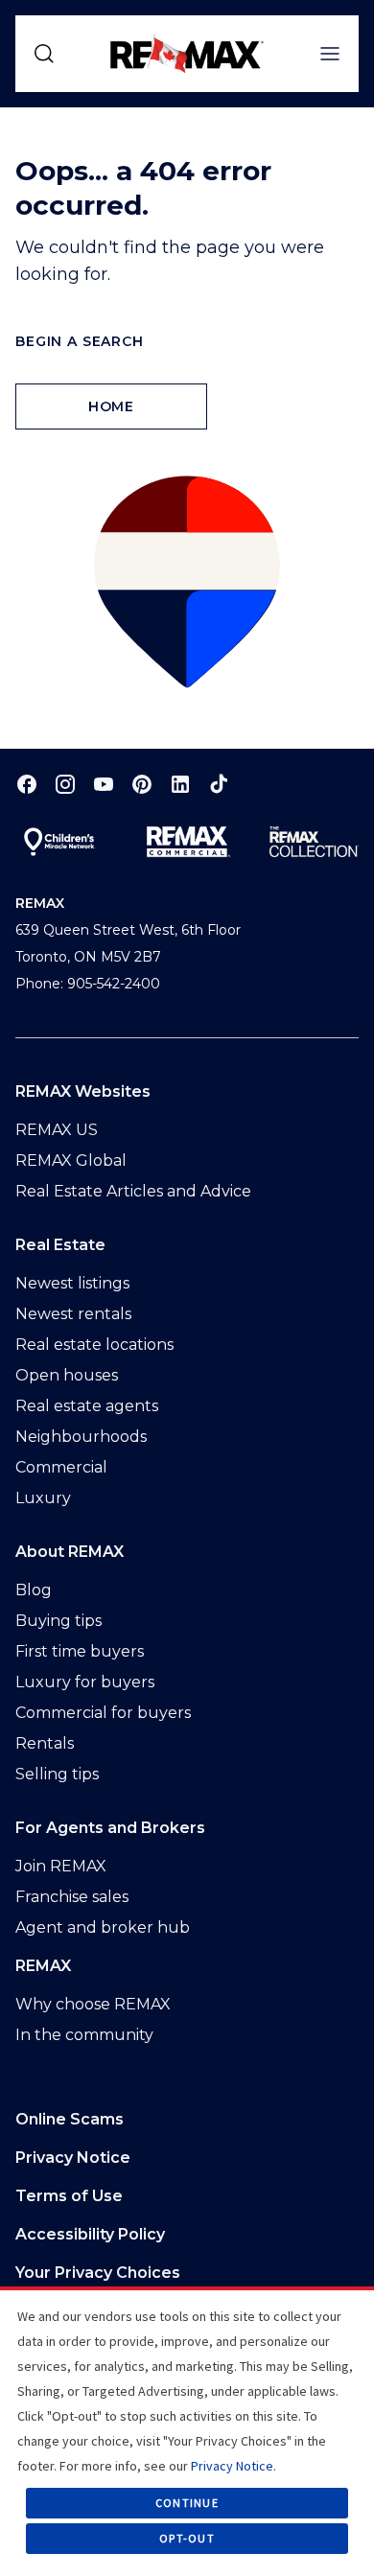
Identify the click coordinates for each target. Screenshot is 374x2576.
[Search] (44, 54)
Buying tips (58, 1621)
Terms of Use (69, 2196)
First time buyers (80, 1651)
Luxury (43, 1498)
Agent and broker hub (103, 1927)
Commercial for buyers (103, 1713)
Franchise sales (72, 1897)
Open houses (67, 1375)
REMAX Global (71, 1160)
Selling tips (57, 1774)
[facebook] (27, 784)
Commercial (61, 1467)
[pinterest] (142, 784)
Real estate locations (94, 1345)
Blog (34, 1590)
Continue (187, 2503)
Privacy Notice (73, 2158)
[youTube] (104, 784)
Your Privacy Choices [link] (98, 2273)
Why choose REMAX (93, 2004)
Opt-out (187, 2538)
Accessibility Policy (90, 2234)
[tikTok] (219, 784)
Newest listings (72, 1283)
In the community (84, 2035)
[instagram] (65, 784)
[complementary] (187, 2273)
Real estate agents (87, 1406)
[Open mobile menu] (330, 54)
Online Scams (70, 2119)
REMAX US (57, 1130)
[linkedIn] (180, 784)
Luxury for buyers (85, 1682)
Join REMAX (61, 1866)
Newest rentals (73, 1314)
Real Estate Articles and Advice (133, 1191)
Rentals (45, 1743)
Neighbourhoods (81, 1437)
